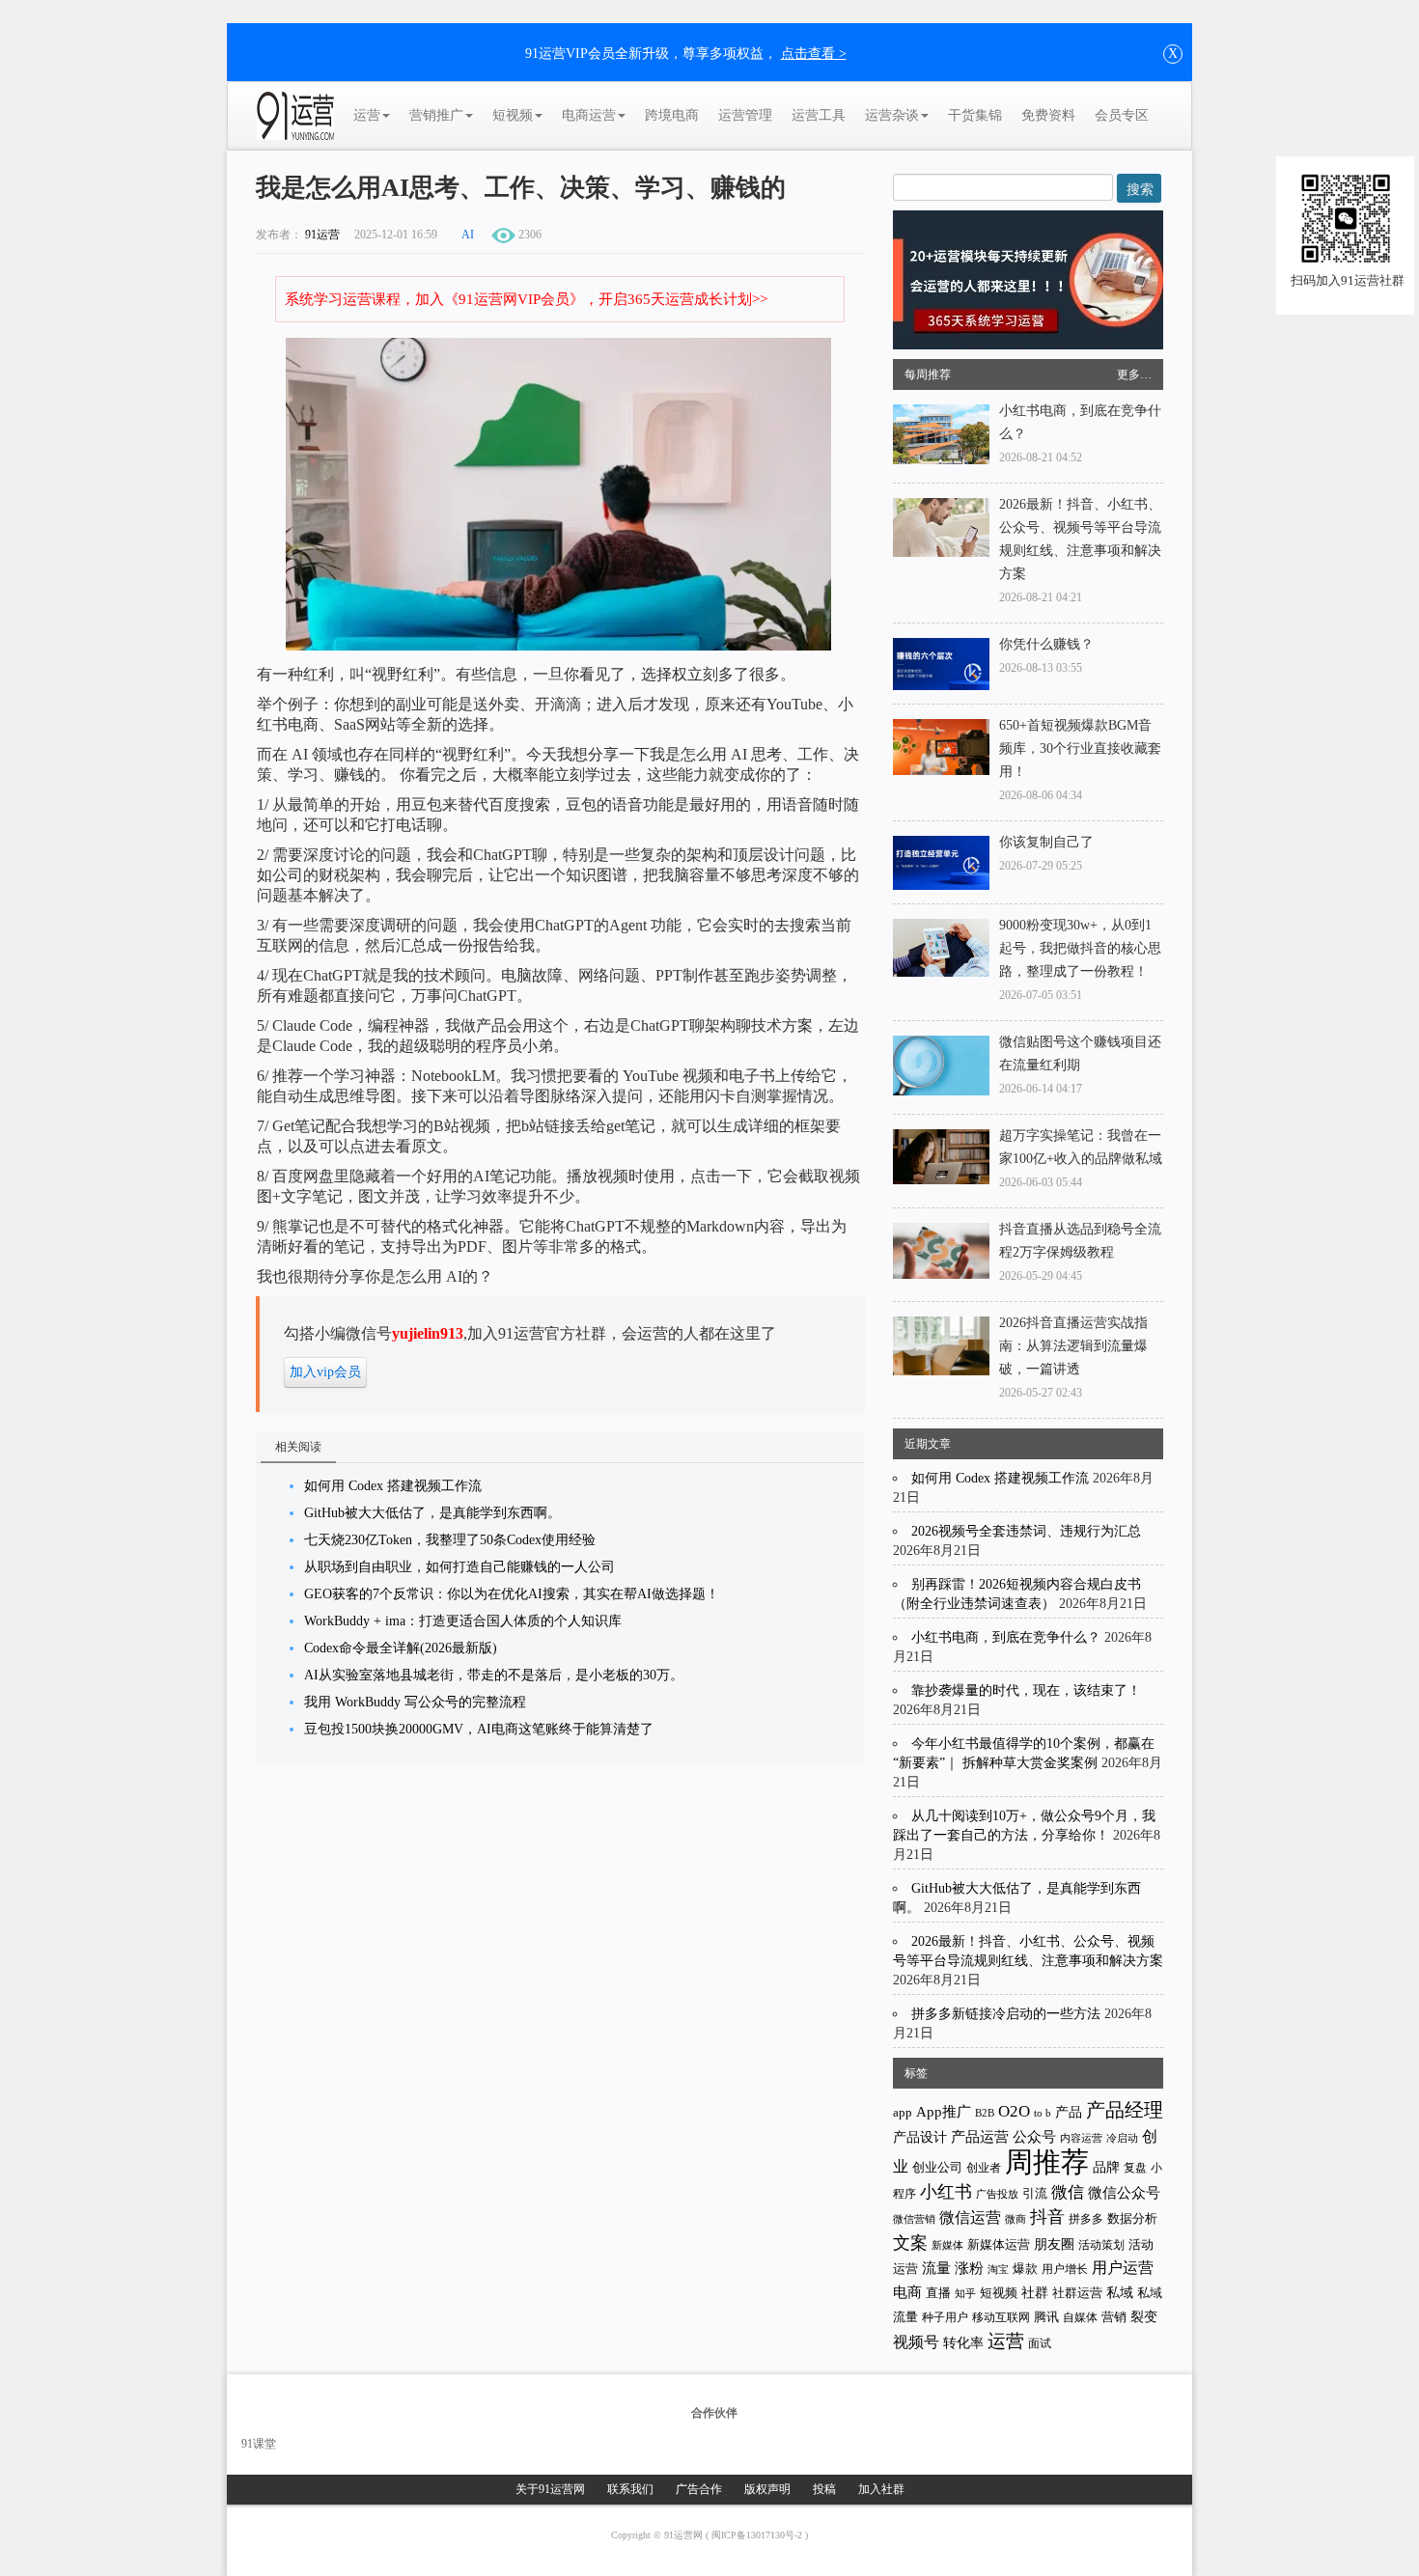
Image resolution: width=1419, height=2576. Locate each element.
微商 (1016, 2219)
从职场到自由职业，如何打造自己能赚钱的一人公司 (459, 1567)
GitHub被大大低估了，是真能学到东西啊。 (432, 1513)
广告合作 (699, 2489)
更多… (1134, 374)
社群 (1035, 2292)
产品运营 (980, 2136)
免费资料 (1048, 115)
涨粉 (969, 2268)
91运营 (322, 235)
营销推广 (436, 115)
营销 (1114, 2317)
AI (468, 235)
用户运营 (1123, 2268)
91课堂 (259, 2444)
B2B (985, 2113)
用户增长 (1065, 2269)
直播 (938, 2293)
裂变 (1144, 2316)
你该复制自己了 (1046, 842)
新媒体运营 (999, 2244)
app (903, 2112)
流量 (936, 2268)
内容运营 (1081, 2138)
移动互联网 (1001, 2318)
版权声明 (767, 2489)
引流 (1035, 2193)
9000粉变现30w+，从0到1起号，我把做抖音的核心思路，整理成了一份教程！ (1080, 948)
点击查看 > (814, 54)
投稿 (824, 2489)
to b (1043, 2113)
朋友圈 (1054, 2244)
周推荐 (1047, 2162)
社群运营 (1077, 2293)
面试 (1040, 2343)
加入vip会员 (325, 1372)
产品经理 (1125, 2110)
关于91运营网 (550, 2489)
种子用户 (945, 2318)
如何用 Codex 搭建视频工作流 (393, 1486)
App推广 (944, 2112)
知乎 (965, 2293)
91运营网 (685, 2535)
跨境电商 (672, 115)
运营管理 (745, 115)
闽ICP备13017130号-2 (758, 2535)
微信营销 (914, 2219)
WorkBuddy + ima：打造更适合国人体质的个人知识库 (463, 1621)
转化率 (963, 2343)
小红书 (946, 2192)
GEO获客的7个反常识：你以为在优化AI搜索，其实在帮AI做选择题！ (512, 1594)
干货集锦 (975, 115)
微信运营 (970, 2217)
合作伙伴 (714, 2413)
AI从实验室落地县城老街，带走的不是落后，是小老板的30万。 (494, 1675)
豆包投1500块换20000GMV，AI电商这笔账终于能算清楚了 (479, 1729)
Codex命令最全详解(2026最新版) (401, 1648)
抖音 (1047, 2217)
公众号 (1034, 2137)
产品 (1069, 2112)
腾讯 (1046, 2317)
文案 (910, 2243)
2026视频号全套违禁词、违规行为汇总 (1026, 1531)
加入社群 (881, 2489)
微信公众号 (1124, 2193)
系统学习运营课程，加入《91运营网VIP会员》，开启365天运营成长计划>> (526, 299)
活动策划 (1101, 2245)
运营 (367, 115)
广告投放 (997, 2194)
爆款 (1025, 2269)
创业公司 (937, 2167)
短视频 (513, 115)
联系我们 (630, 2489)
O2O (1014, 2111)
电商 (907, 2292)
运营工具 (819, 115)
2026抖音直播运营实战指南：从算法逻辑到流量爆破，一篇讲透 (1073, 1346)
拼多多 (1086, 2219)
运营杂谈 (892, 115)
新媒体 (947, 2245)
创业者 (984, 2168)
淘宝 (998, 2269)
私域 (1120, 2292)
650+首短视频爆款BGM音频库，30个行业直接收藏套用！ (1080, 748)
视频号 (916, 2342)
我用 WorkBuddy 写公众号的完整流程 (415, 1702)
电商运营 (589, 115)
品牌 (1106, 2167)
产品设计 (920, 2137)
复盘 (1135, 2168)
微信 (1068, 2192)
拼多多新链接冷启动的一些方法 (1006, 2014)
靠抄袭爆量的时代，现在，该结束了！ (1026, 1690)
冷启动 (1122, 2138)
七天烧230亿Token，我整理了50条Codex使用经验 (450, 1540)
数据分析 (1132, 2219)
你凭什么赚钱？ (1046, 644)
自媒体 (1080, 2317)
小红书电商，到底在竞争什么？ (1006, 1637)
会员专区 (1122, 115)
